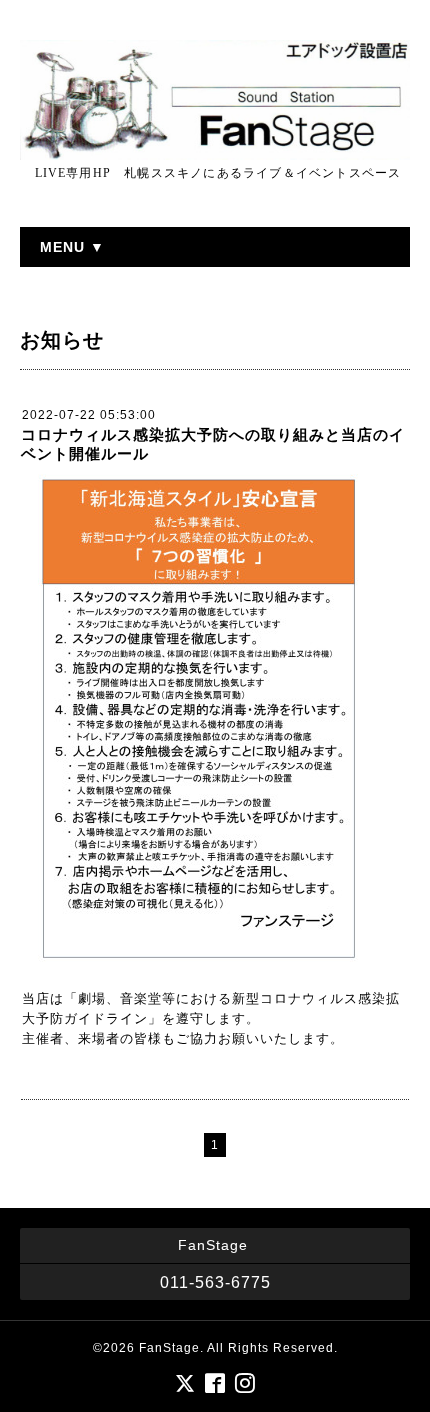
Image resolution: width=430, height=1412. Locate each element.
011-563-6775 (215, 1282)
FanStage (169, 1348)
